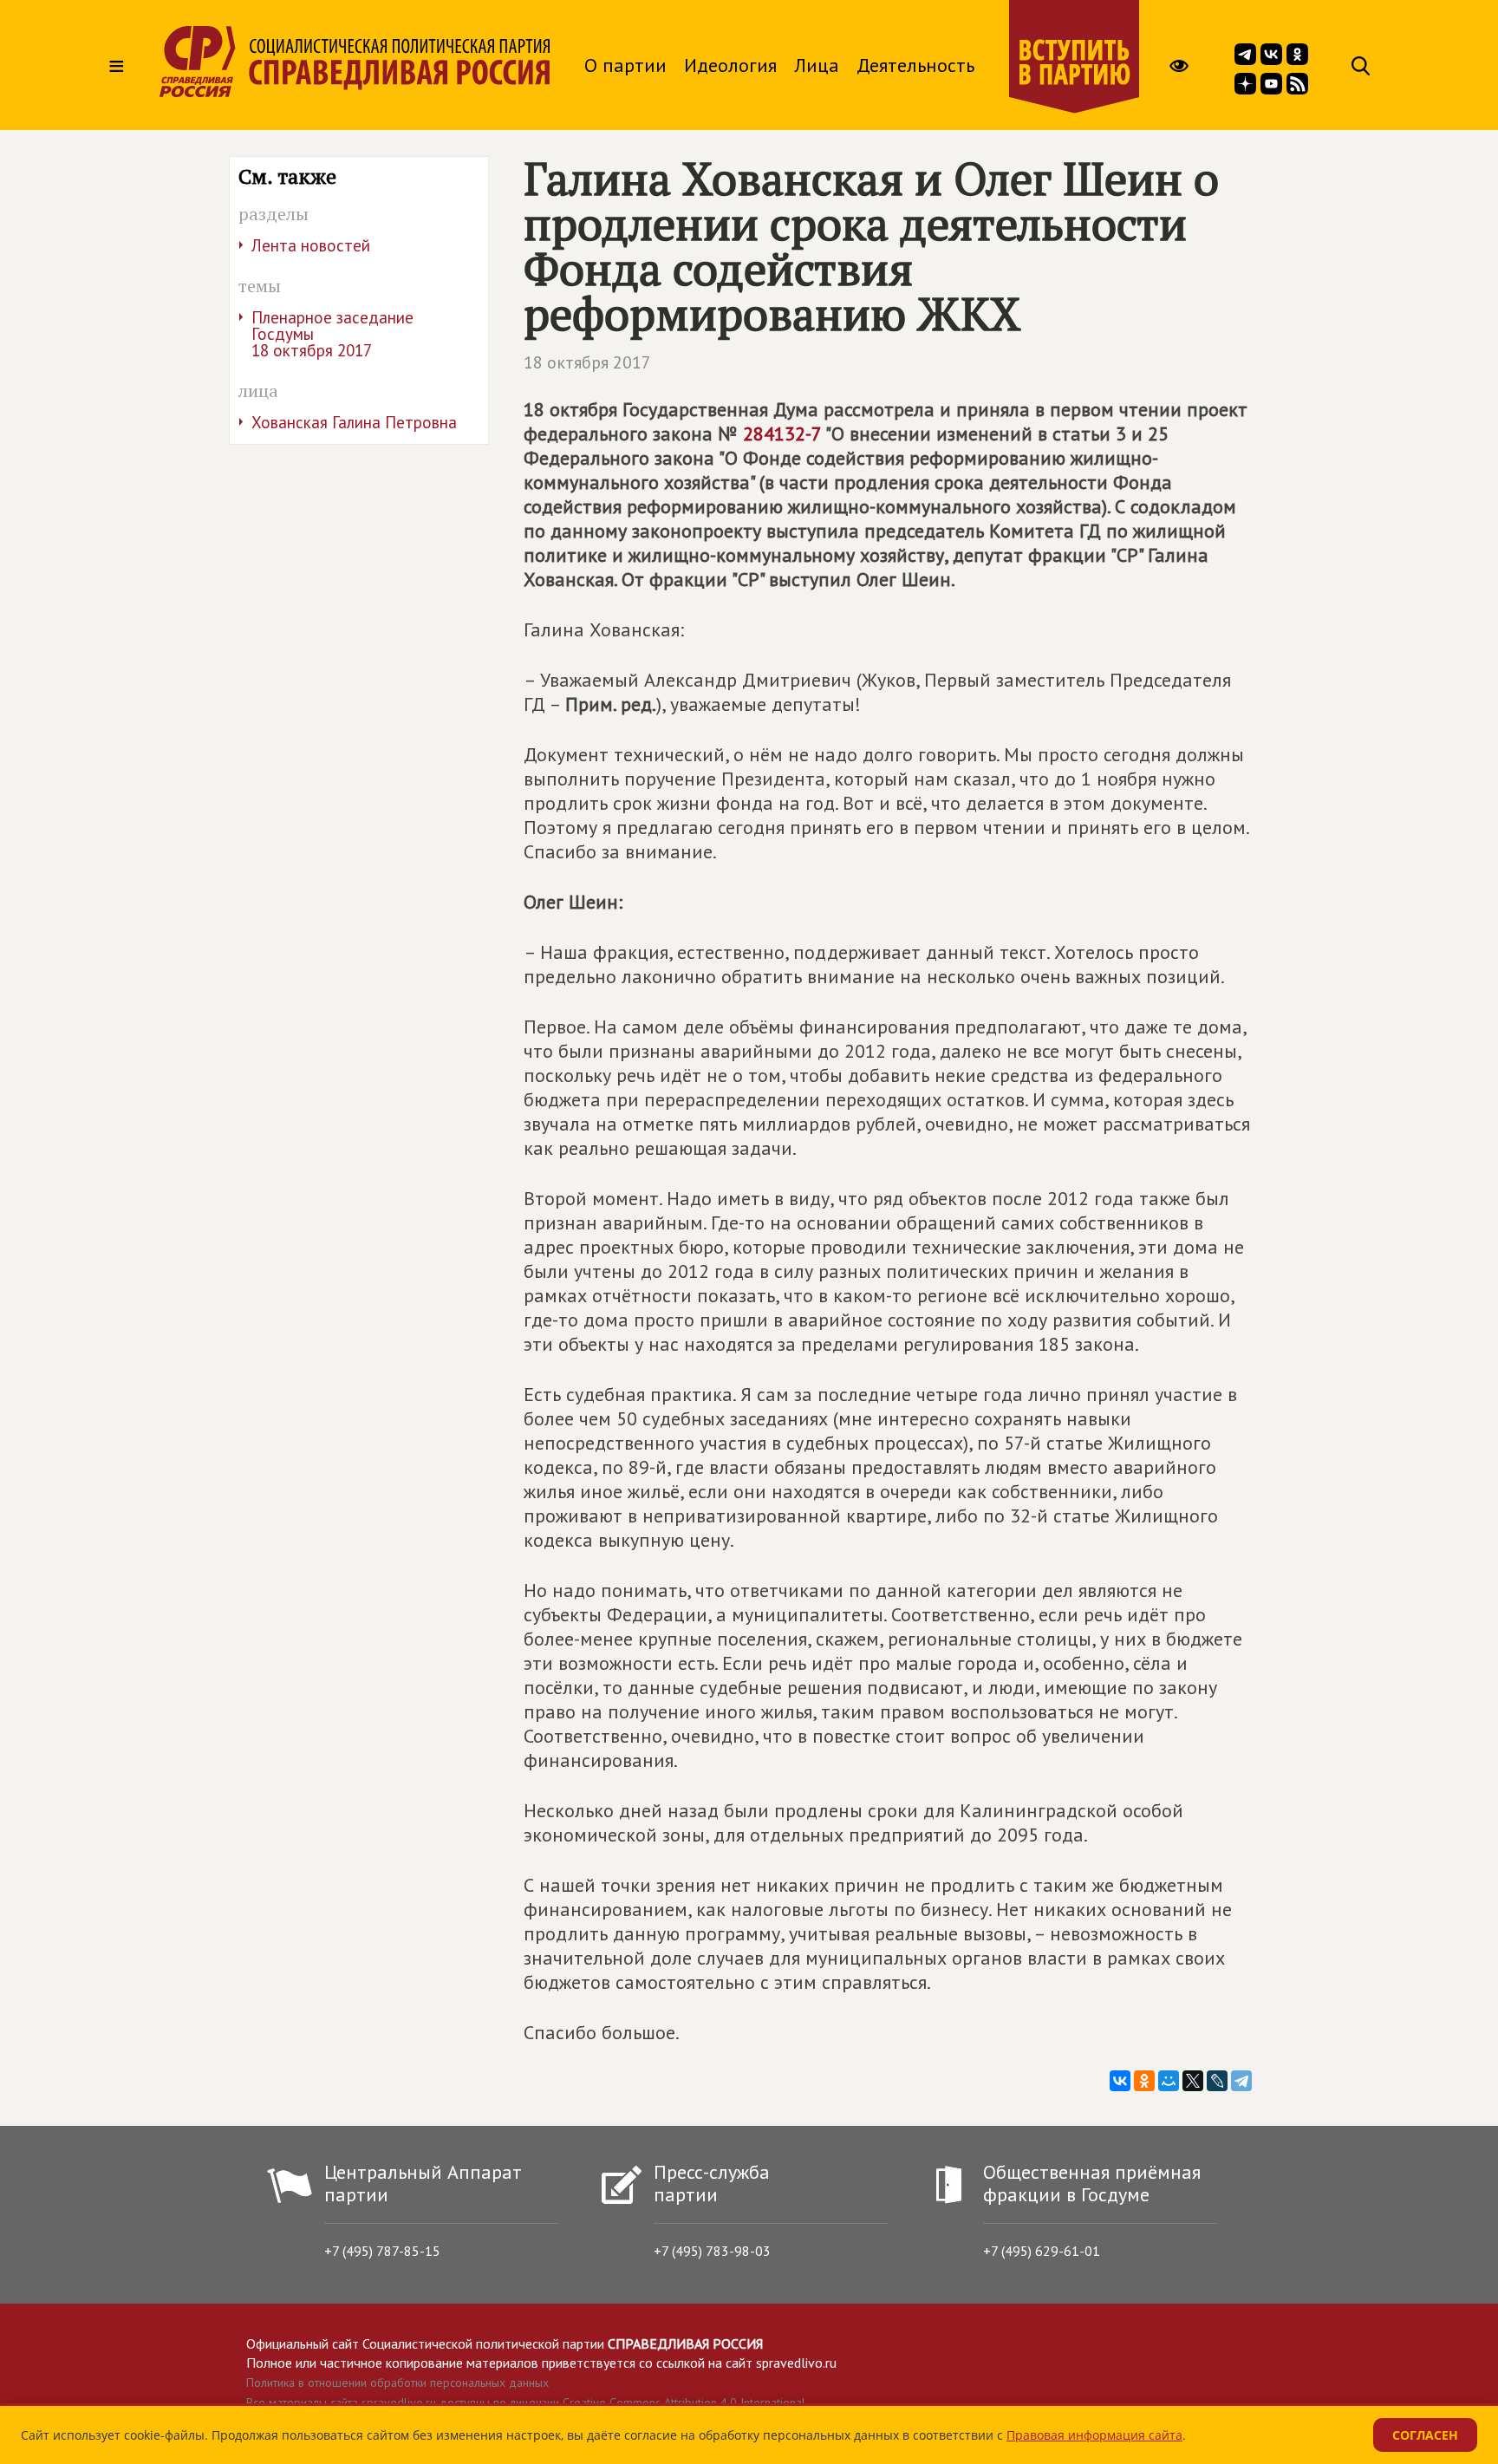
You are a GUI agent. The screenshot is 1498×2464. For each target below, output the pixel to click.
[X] (1193, 2081)
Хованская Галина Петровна (354, 422)
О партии (625, 65)
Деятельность (915, 65)
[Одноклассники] (1144, 2081)
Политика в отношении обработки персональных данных (397, 2383)
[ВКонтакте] (1120, 2081)
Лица (817, 65)
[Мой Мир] (1169, 2081)
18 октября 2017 (587, 362)
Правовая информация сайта (1094, 2435)
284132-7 (782, 433)
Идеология (730, 65)
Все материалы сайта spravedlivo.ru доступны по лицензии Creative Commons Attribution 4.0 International (526, 2402)
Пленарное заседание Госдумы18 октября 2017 (332, 334)
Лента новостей (311, 245)
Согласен (1425, 2435)
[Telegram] (1241, 2081)
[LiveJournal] (1217, 2081)
